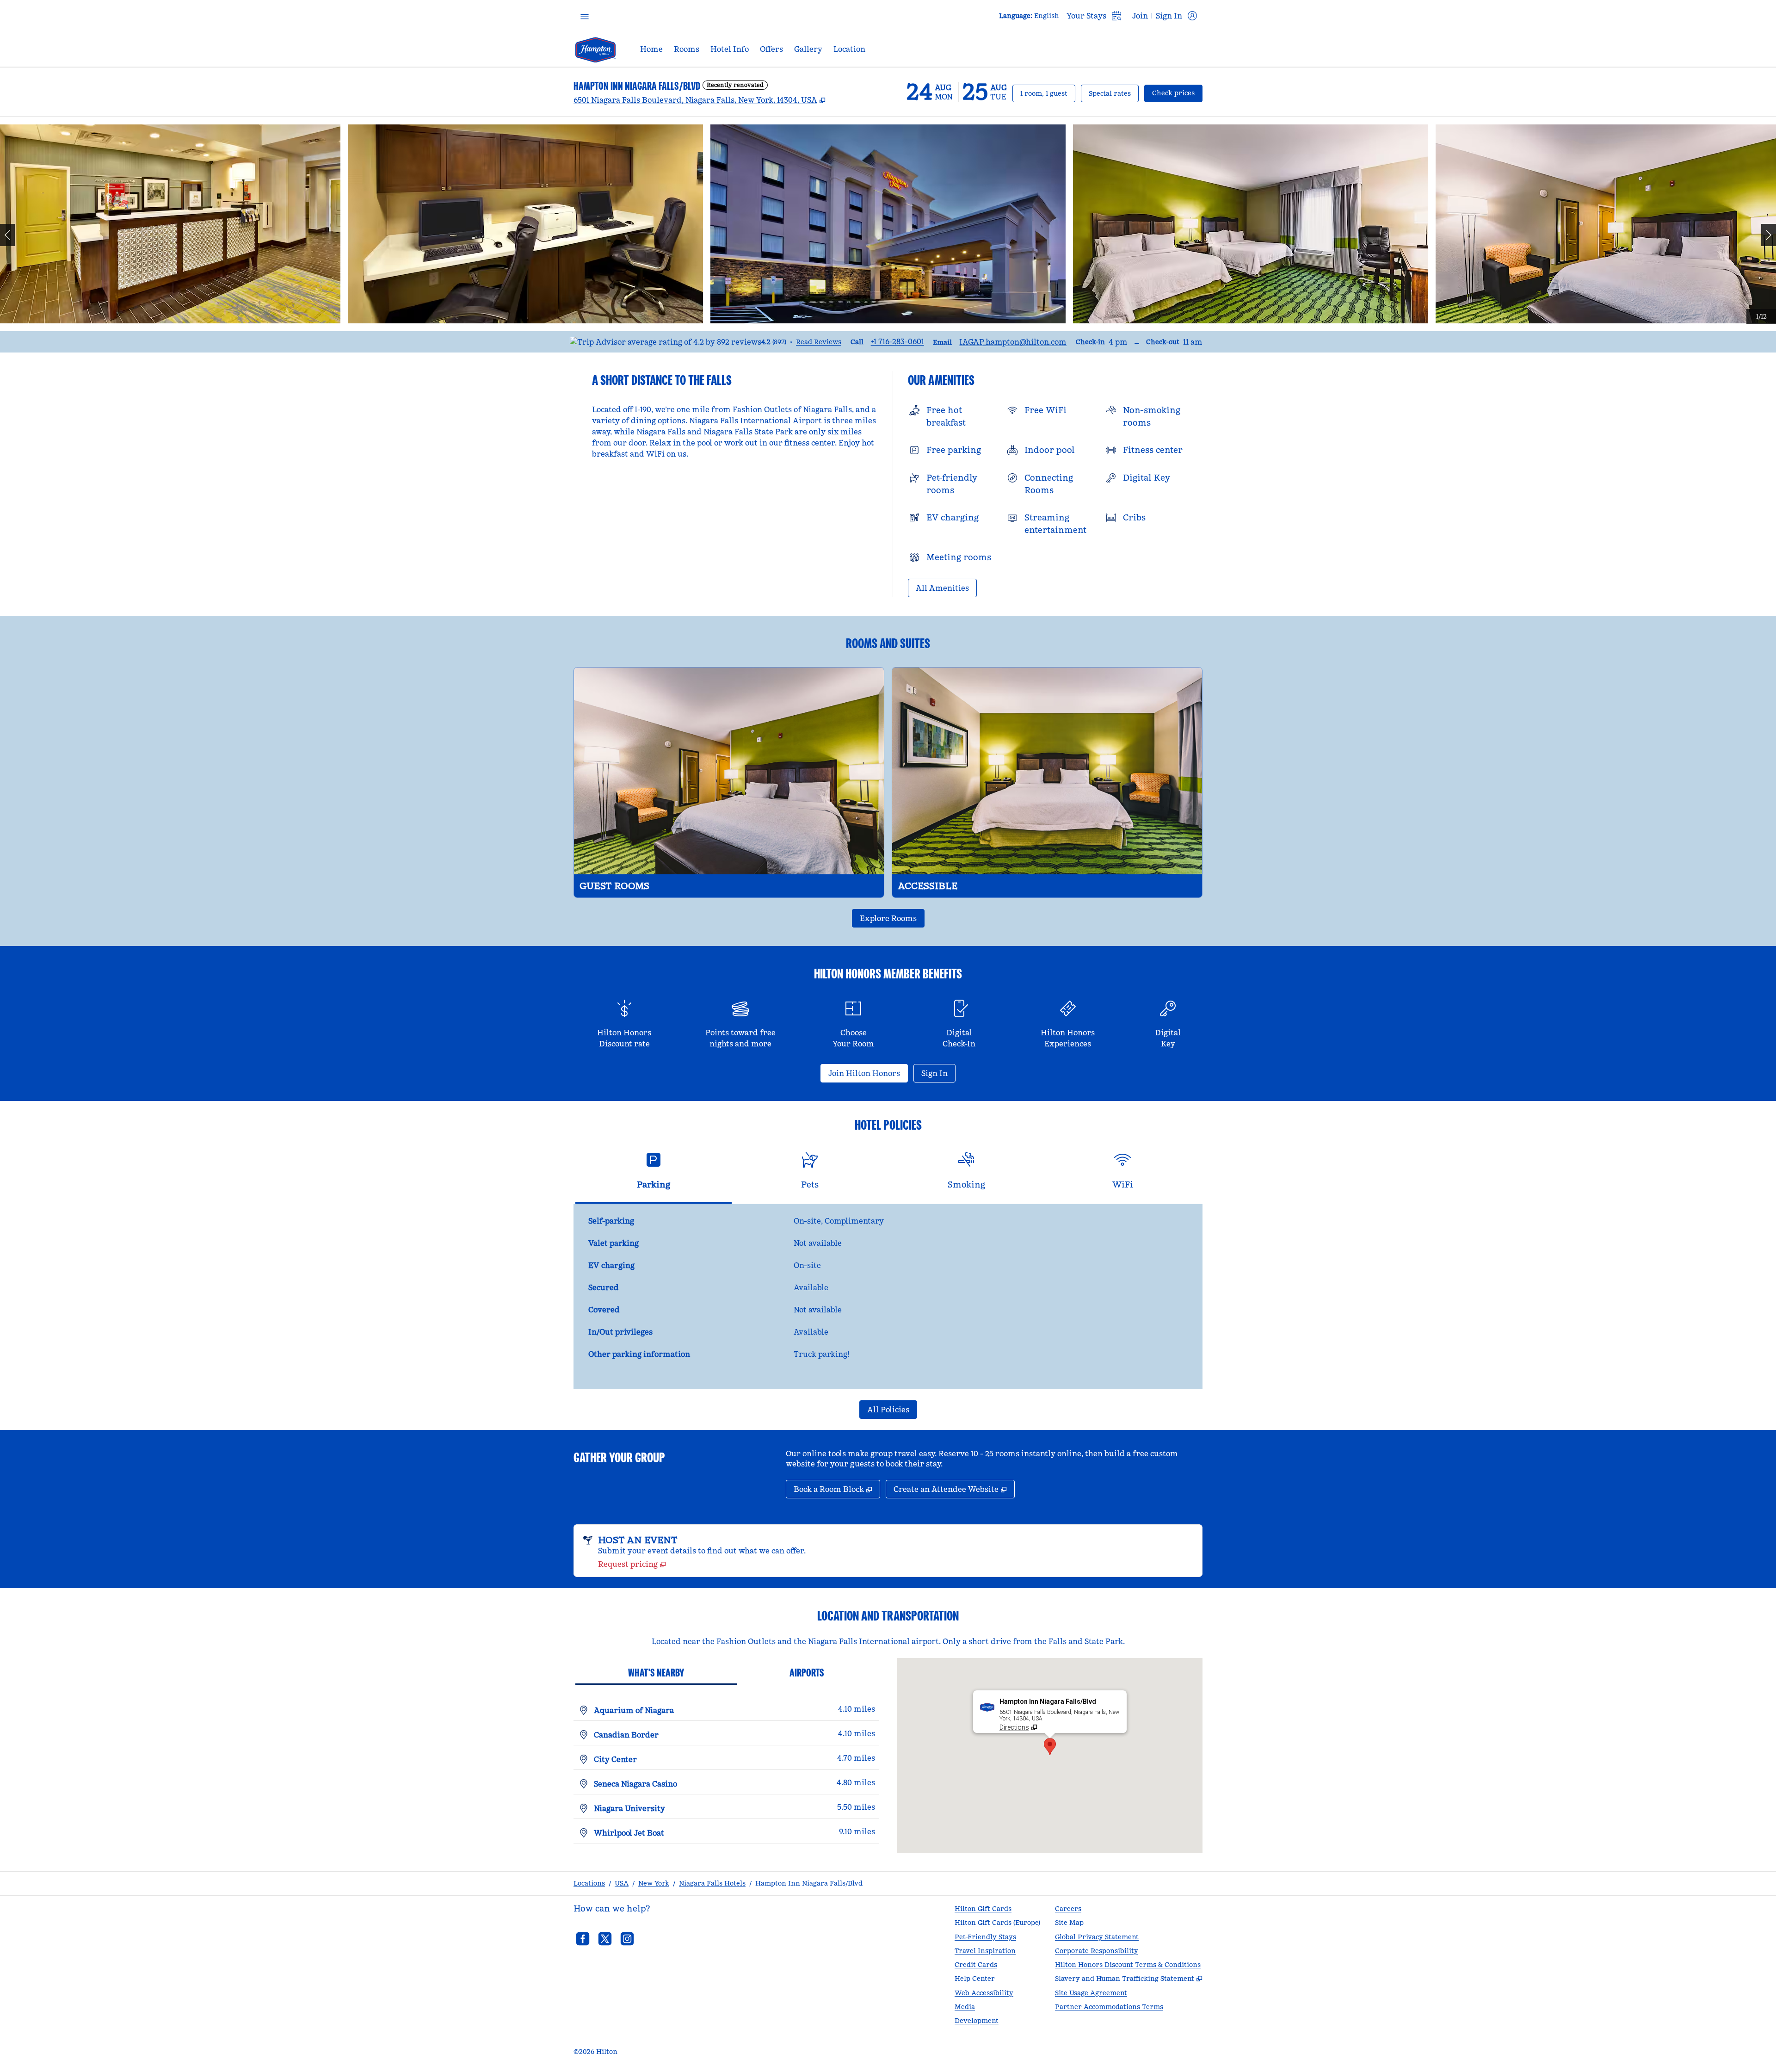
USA (622, 1883)
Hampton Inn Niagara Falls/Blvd (809, 1883)
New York (654, 1883)
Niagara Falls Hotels (712, 1883)
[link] (897, 341)
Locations (589, 1883)
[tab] (654, 1174)
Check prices (1177, 93)
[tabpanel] (888, 1297)
